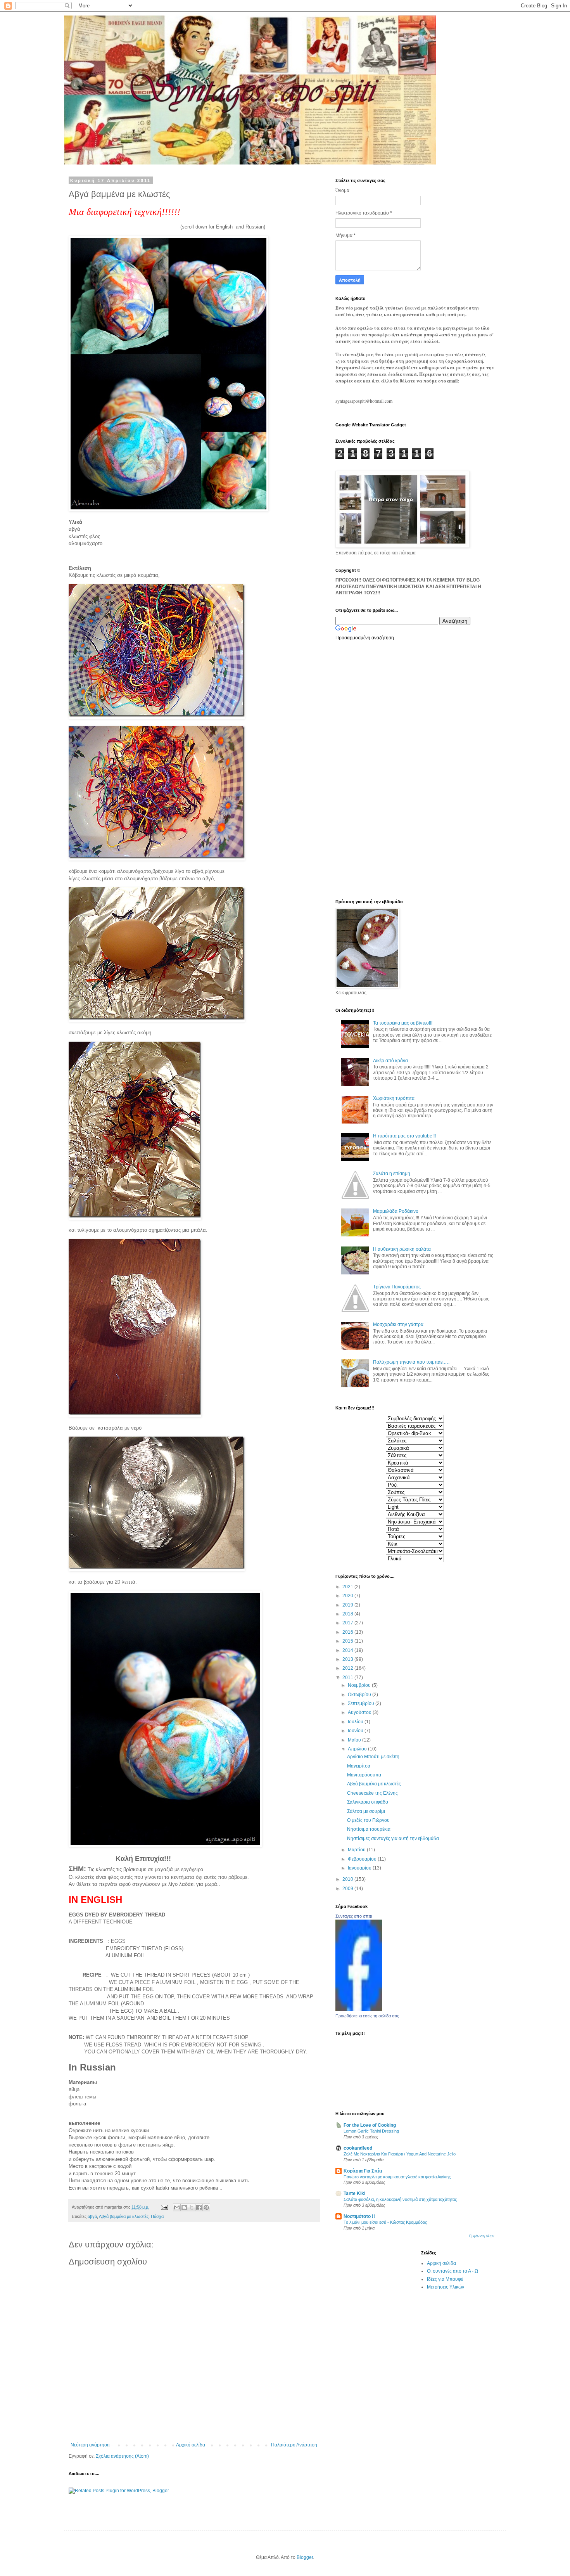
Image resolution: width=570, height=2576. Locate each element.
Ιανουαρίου (360, 1868)
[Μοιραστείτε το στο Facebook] (199, 2207)
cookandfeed (358, 2148)
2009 (348, 1889)
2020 (348, 1596)
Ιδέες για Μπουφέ (445, 2279)
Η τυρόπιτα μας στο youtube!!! (404, 1136)
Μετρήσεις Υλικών (446, 2287)
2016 (348, 1632)
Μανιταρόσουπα (364, 1775)
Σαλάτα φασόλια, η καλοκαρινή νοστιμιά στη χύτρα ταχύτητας (400, 2199)
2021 (348, 1587)
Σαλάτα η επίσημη (392, 1174)
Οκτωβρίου (360, 1695)
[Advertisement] (366, 769)
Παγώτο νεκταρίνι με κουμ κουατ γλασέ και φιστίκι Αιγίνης (397, 2177)
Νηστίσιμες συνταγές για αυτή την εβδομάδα (393, 1839)
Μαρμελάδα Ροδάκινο (396, 1211)
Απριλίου (358, 1749)
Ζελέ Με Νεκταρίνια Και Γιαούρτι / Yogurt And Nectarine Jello (400, 2154)
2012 (348, 1668)
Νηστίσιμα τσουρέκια (369, 1829)
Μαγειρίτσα (359, 1766)
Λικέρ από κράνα (390, 1061)
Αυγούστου (360, 1712)
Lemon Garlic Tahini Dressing (371, 2131)
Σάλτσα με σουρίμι (366, 1811)
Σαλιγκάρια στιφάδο (368, 1802)
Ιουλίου (356, 1722)
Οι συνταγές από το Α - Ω (453, 2271)
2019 (348, 1605)
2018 (348, 1614)
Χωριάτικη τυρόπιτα (394, 1098)
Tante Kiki (354, 2193)
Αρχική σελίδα (191, 2445)
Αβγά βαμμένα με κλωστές (124, 2216)
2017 (348, 1623)
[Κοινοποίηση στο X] (192, 2207)
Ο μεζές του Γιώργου (368, 1820)
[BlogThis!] (184, 2207)
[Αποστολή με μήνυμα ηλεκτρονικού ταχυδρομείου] (177, 2207)
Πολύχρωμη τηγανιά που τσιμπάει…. (411, 1362)
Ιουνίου (356, 1731)
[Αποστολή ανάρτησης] (164, 2207)
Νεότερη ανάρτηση (90, 2445)
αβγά (92, 2216)
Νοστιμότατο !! (359, 2216)
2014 (348, 1650)
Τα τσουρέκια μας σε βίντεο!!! (403, 1023)
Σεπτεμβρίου (362, 1703)
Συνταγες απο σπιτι (354, 1916)
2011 (348, 1678)
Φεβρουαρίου (363, 1859)
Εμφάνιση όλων (482, 2236)
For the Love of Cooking (370, 2125)
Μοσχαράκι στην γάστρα (398, 1324)
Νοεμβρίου (360, 1685)
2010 (348, 1879)
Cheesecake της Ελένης (372, 1793)
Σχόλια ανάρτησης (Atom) (122, 2456)
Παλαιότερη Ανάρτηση (294, 2445)
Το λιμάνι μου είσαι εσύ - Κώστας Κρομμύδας (385, 2222)
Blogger (305, 2557)
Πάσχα (157, 2216)
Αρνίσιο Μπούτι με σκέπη (373, 1757)
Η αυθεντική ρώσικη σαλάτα (402, 1249)
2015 (348, 1641)
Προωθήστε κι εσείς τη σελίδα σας (367, 2016)
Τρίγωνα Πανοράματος (397, 1287)
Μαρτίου (357, 1850)
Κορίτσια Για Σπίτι (363, 2171)
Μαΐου (355, 1740)
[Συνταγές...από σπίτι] (359, 2009)
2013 (348, 1659)
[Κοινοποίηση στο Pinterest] (206, 2207)
